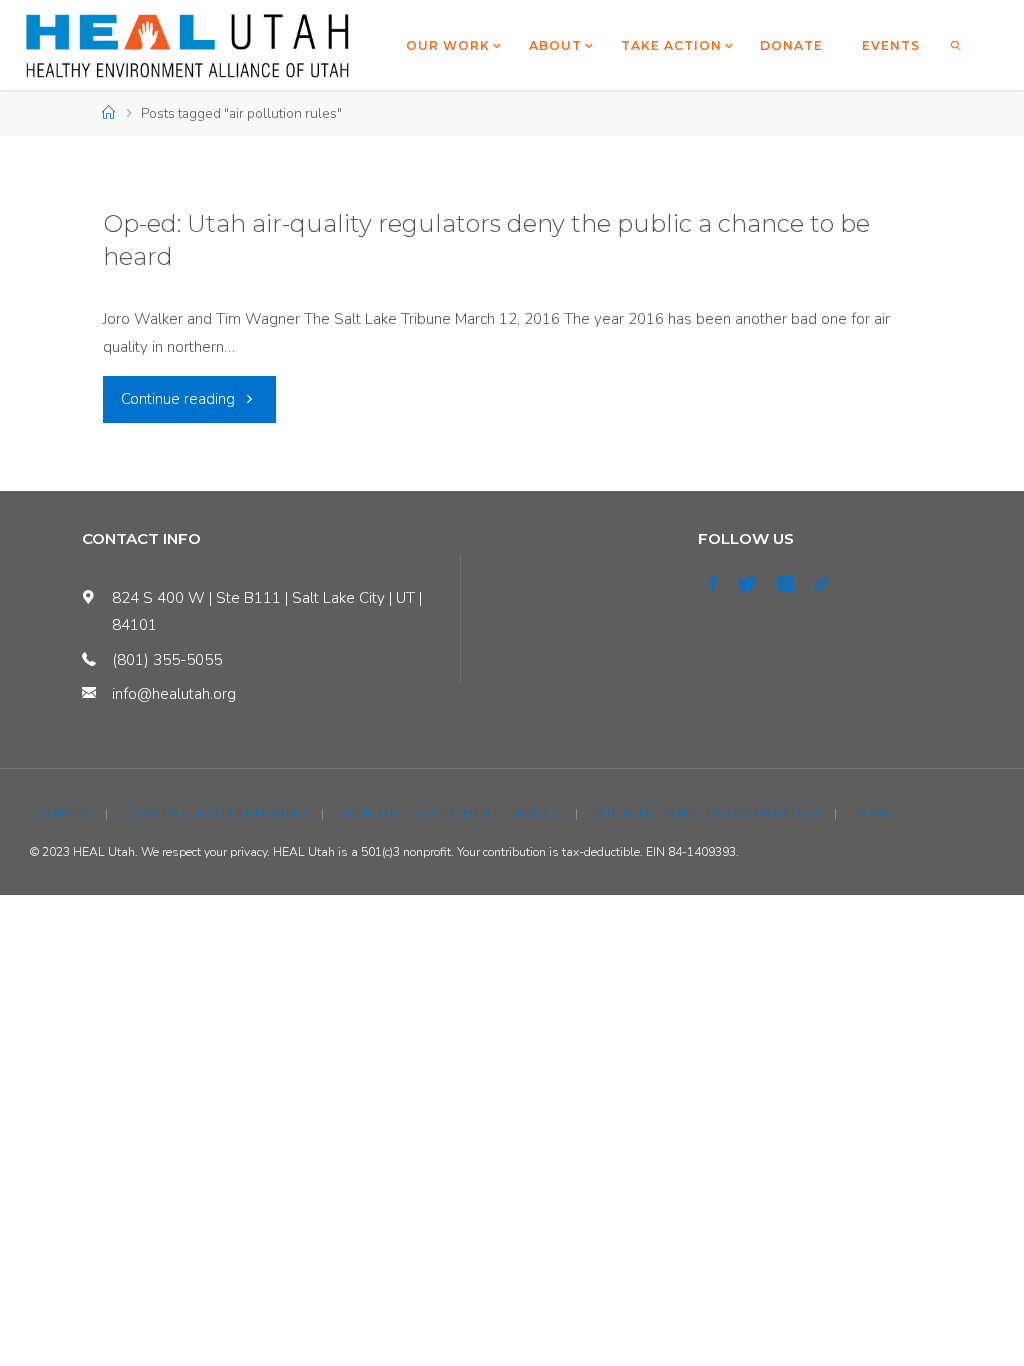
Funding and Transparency (707, 814)
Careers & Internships (215, 814)
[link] (956, 45)
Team (872, 814)
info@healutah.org (174, 694)
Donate (61, 814)
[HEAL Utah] (187, 45)
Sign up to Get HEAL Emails (450, 814)
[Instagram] (785, 584)
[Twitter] (747, 584)
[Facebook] (712, 584)
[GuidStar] (820, 584)
